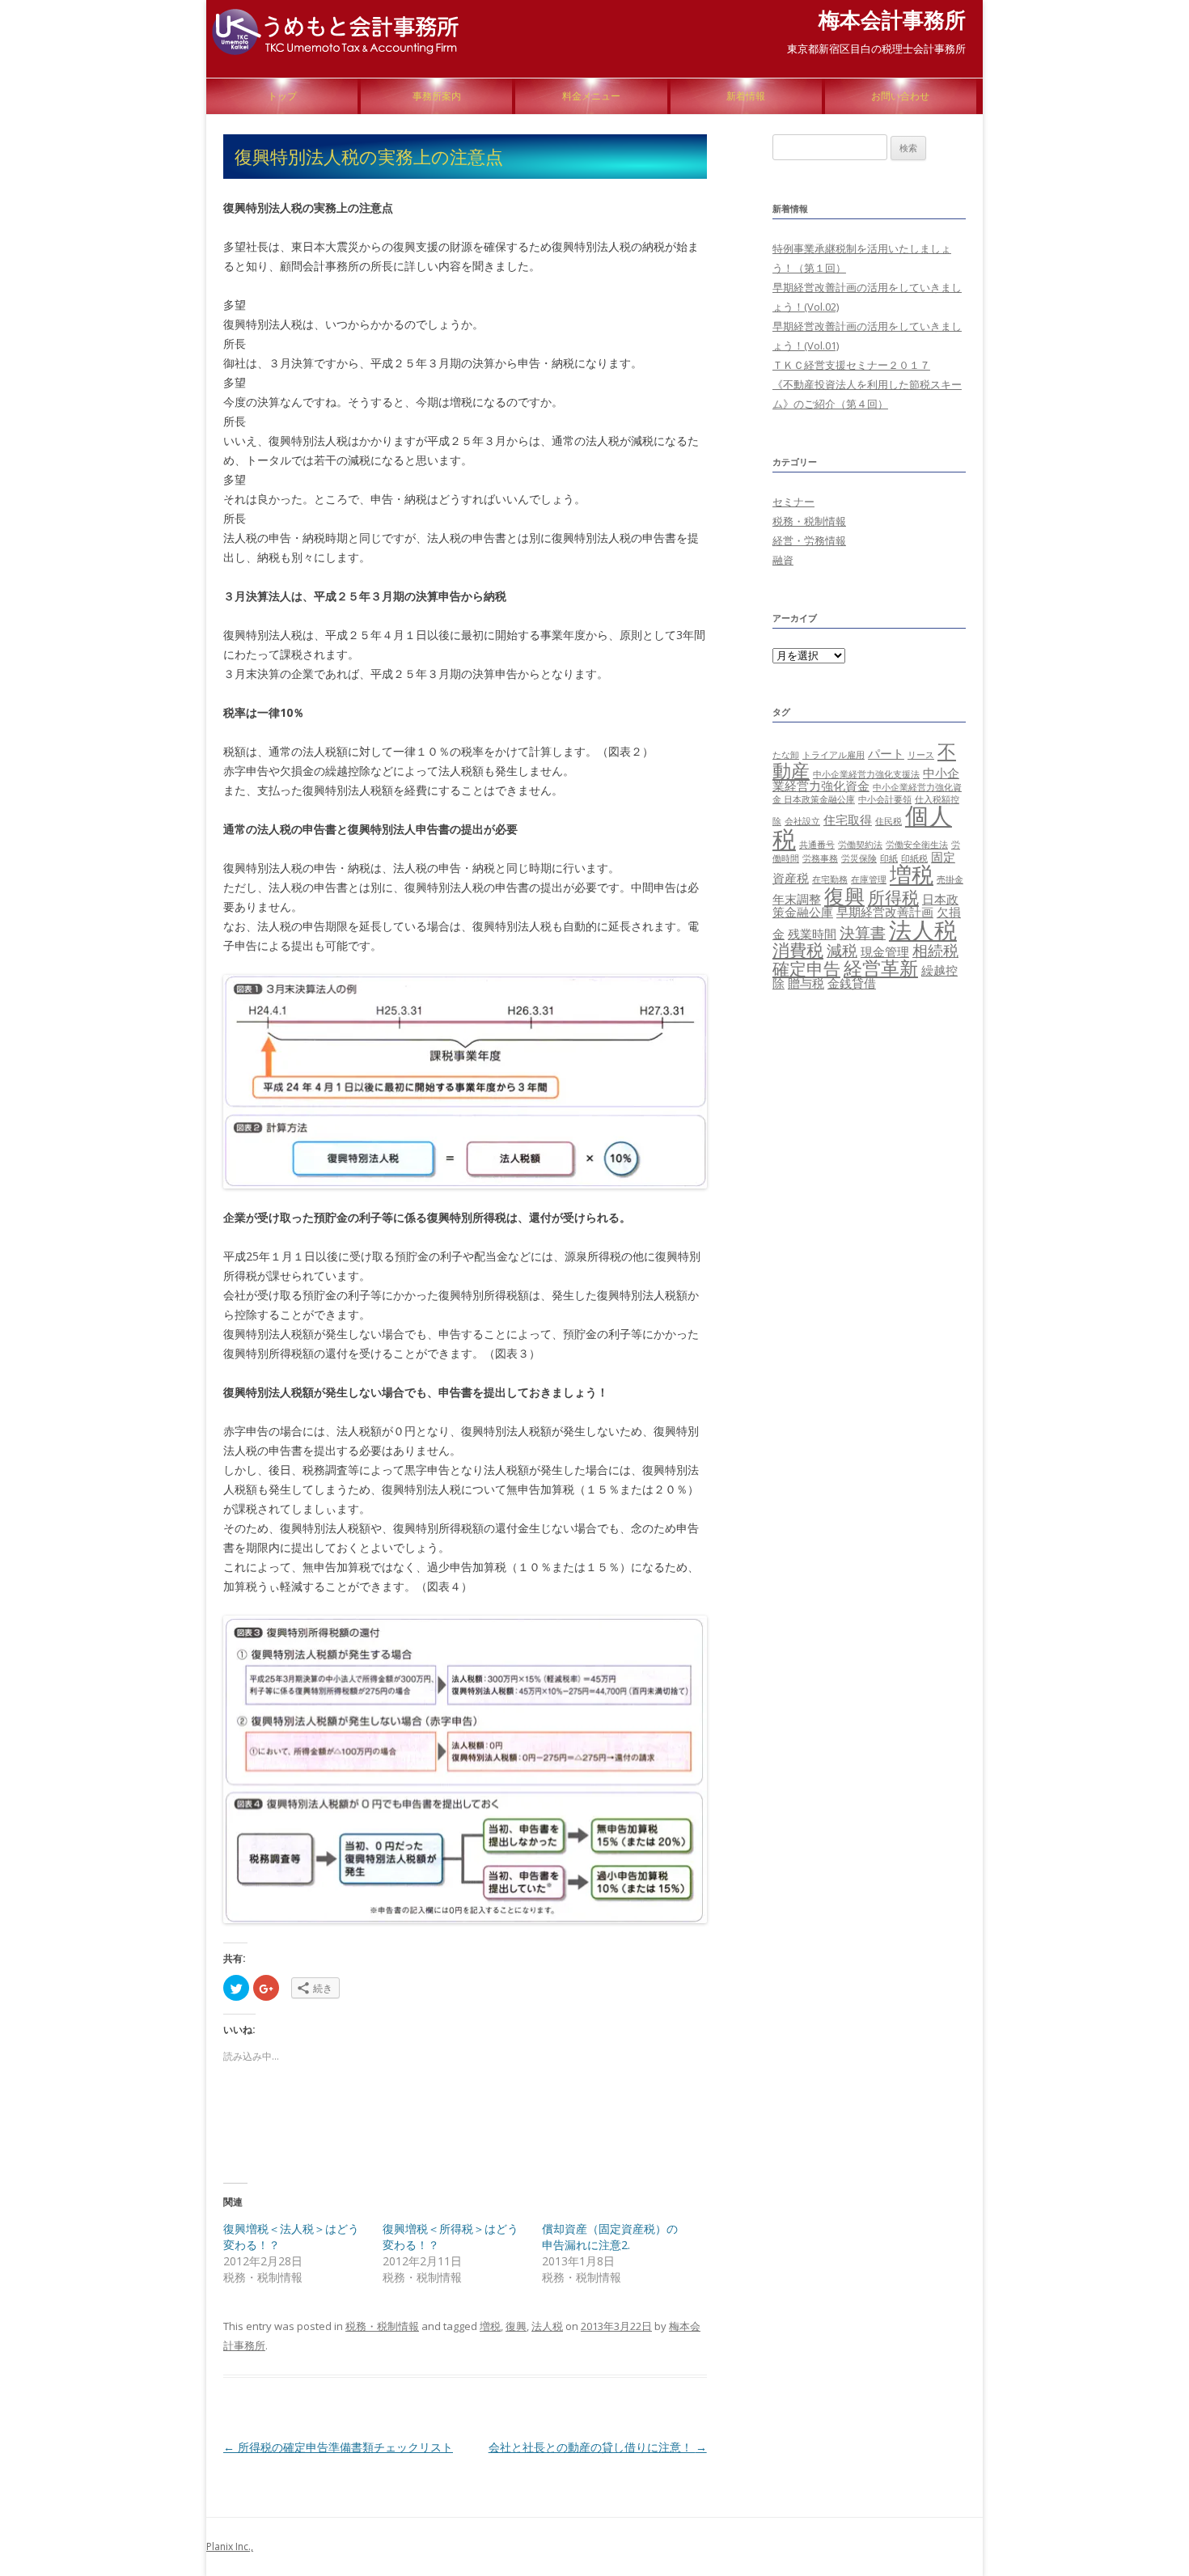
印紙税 (914, 858)
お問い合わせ (900, 96)
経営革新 (881, 968)
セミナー (793, 502)
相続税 (935, 950)
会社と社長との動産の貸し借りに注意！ (598, 2447)
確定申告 (806, 968)
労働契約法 (860, 845)
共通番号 (817, 845)
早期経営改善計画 (885, 912)
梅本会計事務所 (892, 19)
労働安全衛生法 (917, 845)
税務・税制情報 (382, 2326)
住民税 (889, 821)
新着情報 (746, 96)
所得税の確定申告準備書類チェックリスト (338, 2447)
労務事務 (820, 858)
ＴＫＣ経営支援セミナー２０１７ (851, 365)
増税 (490, 2326)
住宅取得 (848, 820)
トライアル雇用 (834, 755)
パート (886, 753)
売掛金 (950, 879)
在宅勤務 (830, 879)
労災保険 (859, 858)
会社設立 (802, 821)
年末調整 (797, 899)
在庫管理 (869, 879)
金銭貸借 (852, 983)
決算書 (863, 932)
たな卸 (786, 755)
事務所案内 (437, 96)
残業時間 (812, 934)
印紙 (889, 858)
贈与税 (806, 983)
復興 (516, 2326)
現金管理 (885, 951)
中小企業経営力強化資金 (866, 779)
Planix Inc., (230, 2546)
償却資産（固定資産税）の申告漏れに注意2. (610, 2237)
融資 (783, 560)
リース (921, 755)
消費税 (798, 949)
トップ (282, 96)
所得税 (893, 897)
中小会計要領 (885, 799)
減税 (842, 950)
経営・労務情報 (809, 540)
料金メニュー (591, 96)
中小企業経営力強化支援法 (866, 774)
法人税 (547, 2326)
